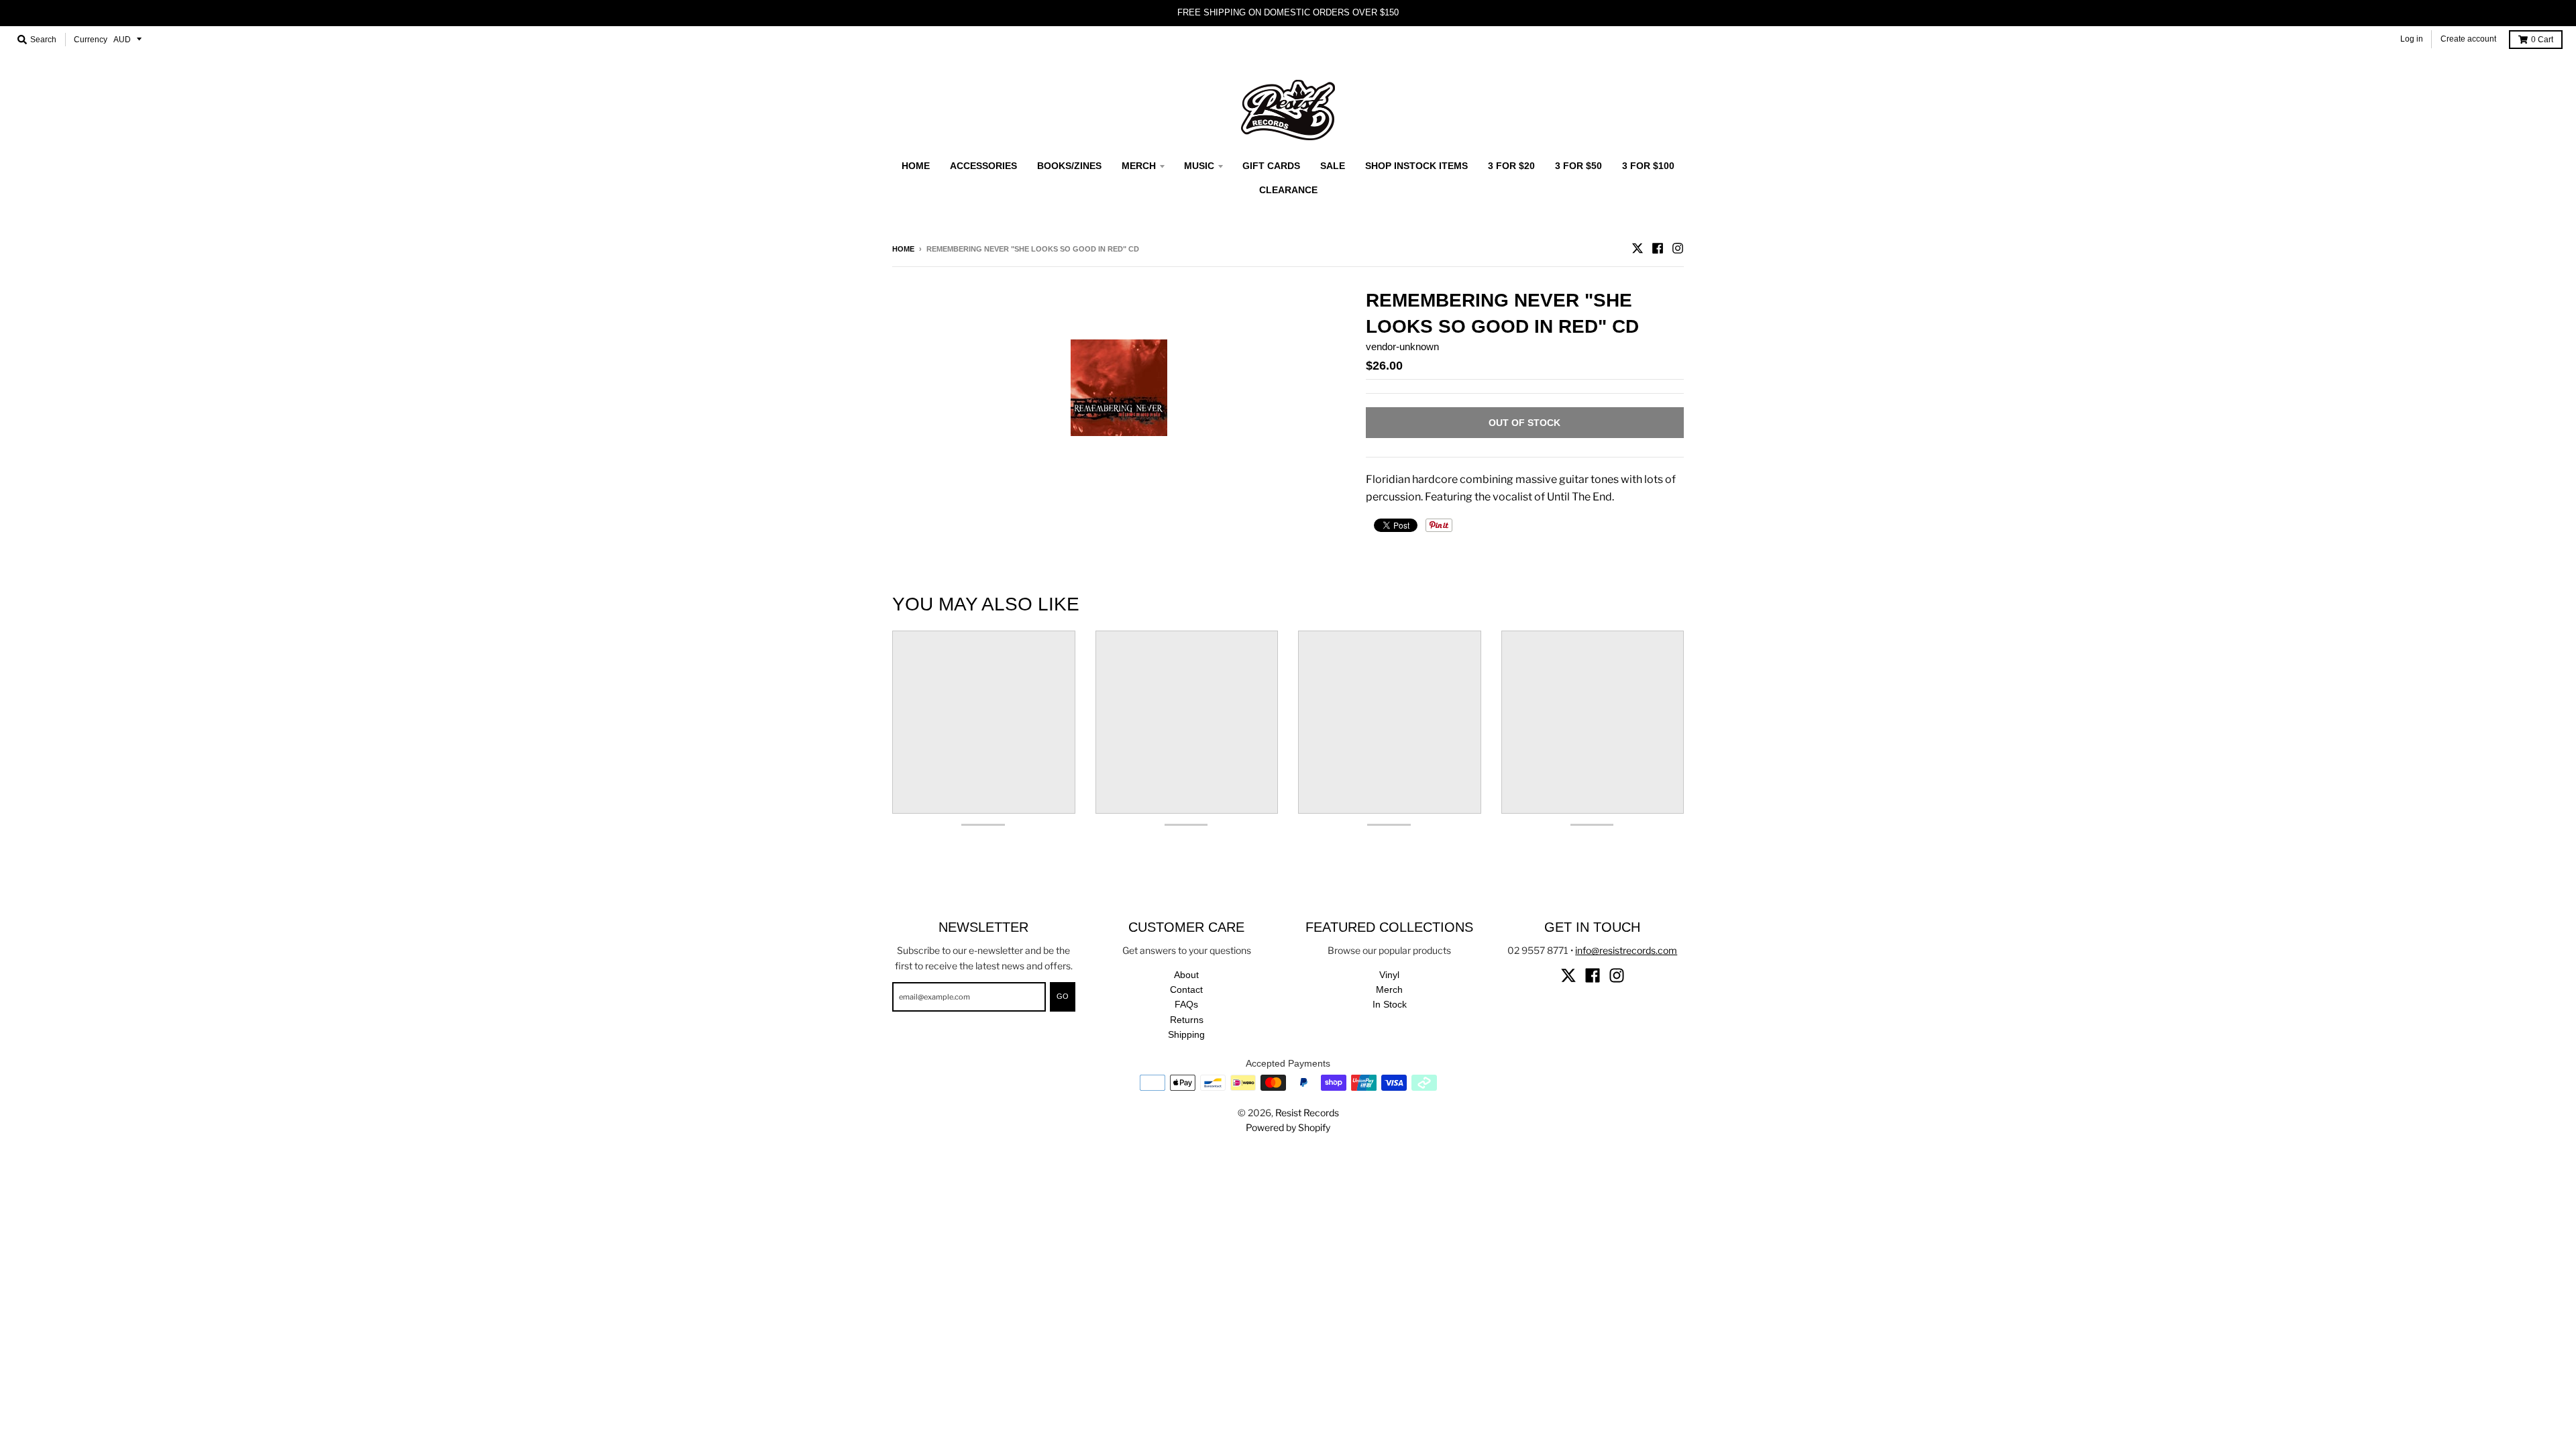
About (1186, 975)
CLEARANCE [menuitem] (1288, 190)
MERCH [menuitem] (1139, 166)
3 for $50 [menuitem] (1578, 166)
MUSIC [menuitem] (1199, 166)
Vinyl (1389, 975)
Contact (1186, 989)
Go (1063, 996)
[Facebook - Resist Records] (1658, 248)
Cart (2542, 40)
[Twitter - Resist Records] (1638, 248)
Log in (2412, 39)
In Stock (1390, 1004)
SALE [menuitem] (1333, 166)
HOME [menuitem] (916, 166)
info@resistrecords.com (1626, 950)
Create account (2468, 39)
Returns (1187, 1020)
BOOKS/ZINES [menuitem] (1069, 166)
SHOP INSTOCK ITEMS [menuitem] (1416, 166)
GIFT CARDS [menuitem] (1271, 166)
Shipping (1186, 1034)
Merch (1389, 989)
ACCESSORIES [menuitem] (983, 166)
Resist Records (1307, 1113)
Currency (91, 40)
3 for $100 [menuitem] (1648, 166)
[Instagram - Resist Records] (1678, 248)
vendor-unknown (1402, 346)
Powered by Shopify (1288, 1127)
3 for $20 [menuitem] (1511, 166)
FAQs (1186, 1004)
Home (903, 249)
